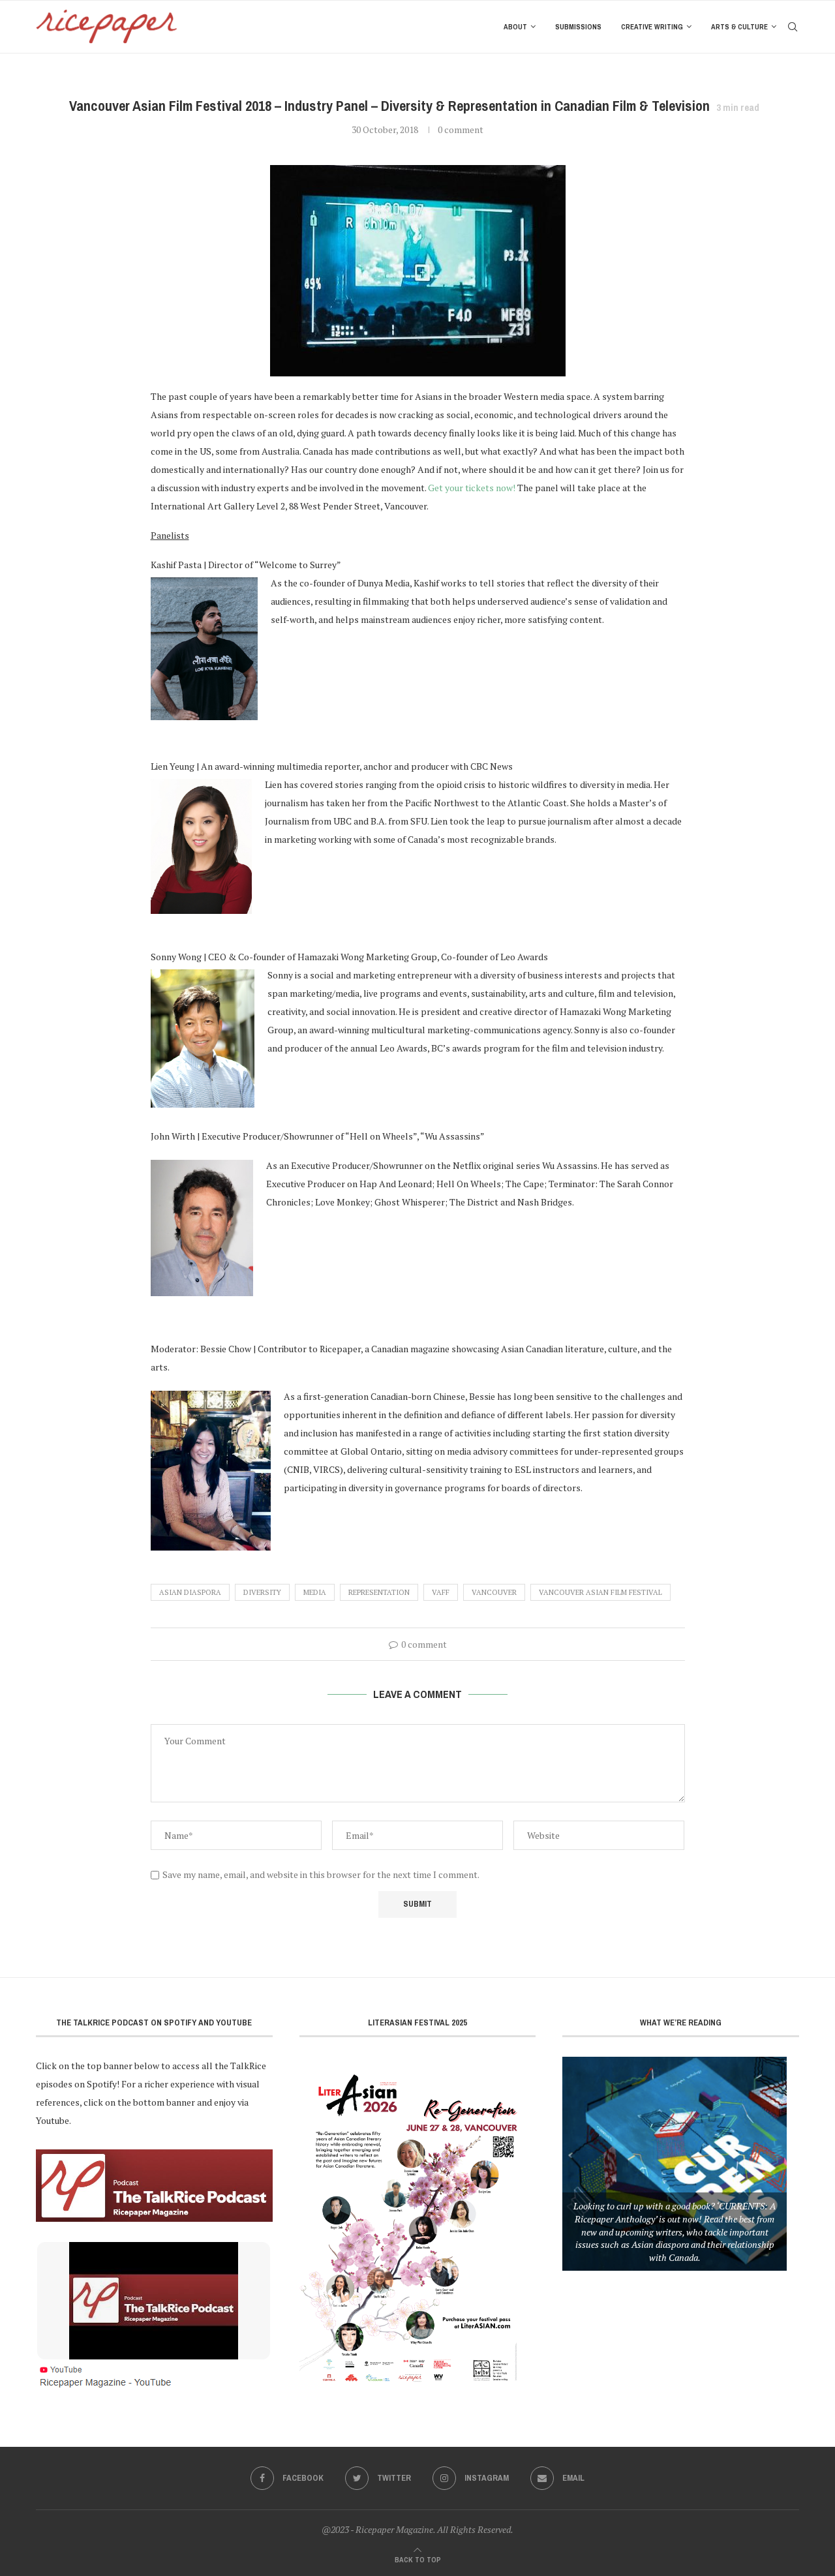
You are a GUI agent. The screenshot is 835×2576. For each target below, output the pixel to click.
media (315, 1592)
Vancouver (494, 1592)
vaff (441, 1592)
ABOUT (515, 27)
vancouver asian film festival (600, 1592)
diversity (262, 1592)
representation (379, 1592)
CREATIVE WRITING (652, 27)
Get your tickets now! (472, 488)
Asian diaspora (190, 1592)
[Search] (793, 27)
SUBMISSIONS (578, 27)
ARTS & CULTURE (739, 27)
